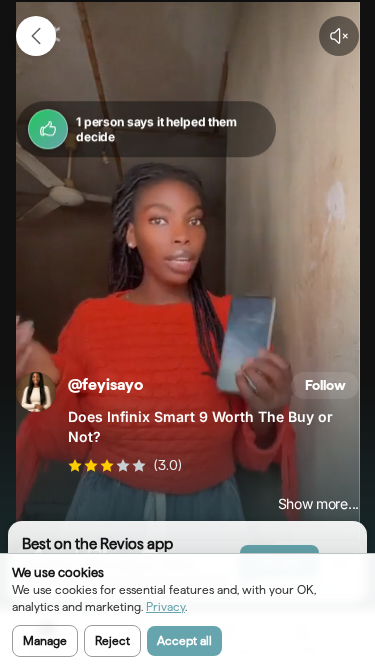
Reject (112, 640)
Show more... (318, 504)
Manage (45, 640)
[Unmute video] (339, 36)
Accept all (184, 640)
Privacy (165, 606)
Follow (325, 385)
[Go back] (36, 36)
